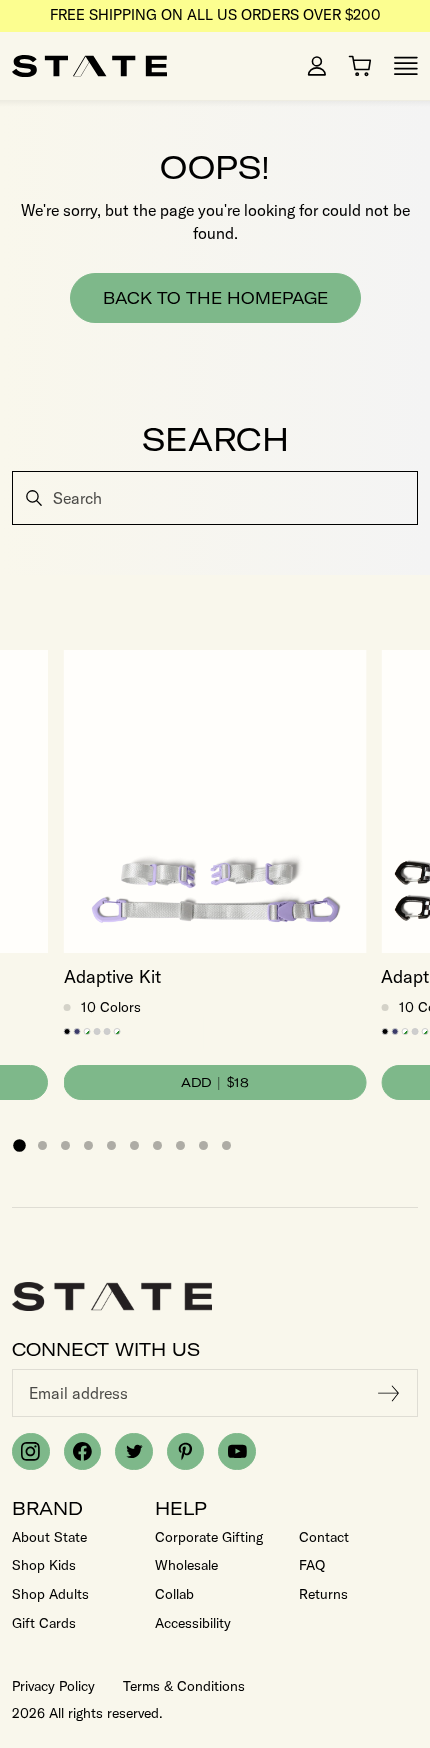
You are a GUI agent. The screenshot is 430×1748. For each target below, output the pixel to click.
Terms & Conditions (184, 1686)
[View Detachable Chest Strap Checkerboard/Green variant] (87, 1031)
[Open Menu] (406, 66)
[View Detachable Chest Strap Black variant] (67, 1031)
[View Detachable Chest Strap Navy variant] (77, 1031)
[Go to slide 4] (88, 1145)
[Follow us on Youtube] (237, 1452)
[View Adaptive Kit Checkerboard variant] (117, 1031)
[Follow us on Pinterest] (186, 1452)
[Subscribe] (389, 1393)
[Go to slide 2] (42, 1145)
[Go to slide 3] (65, 1145)
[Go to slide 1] (19, 1145)
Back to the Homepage (215, 298)
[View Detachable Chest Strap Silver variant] (97, 1031)
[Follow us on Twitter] (134, 1452)
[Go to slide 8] (180, 1145)
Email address (78, 1393)
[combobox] (215, 498)
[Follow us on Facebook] (83, 1452)
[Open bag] (360, 66)
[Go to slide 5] (111, 1145)
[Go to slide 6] (134, 1145)
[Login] (317, 66)
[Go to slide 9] (203, 1145)
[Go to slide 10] (226, 1145)
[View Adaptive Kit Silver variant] (107, 1031)
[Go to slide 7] (157, 1145)
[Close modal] (412, 473)
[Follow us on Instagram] (31, 1452)
